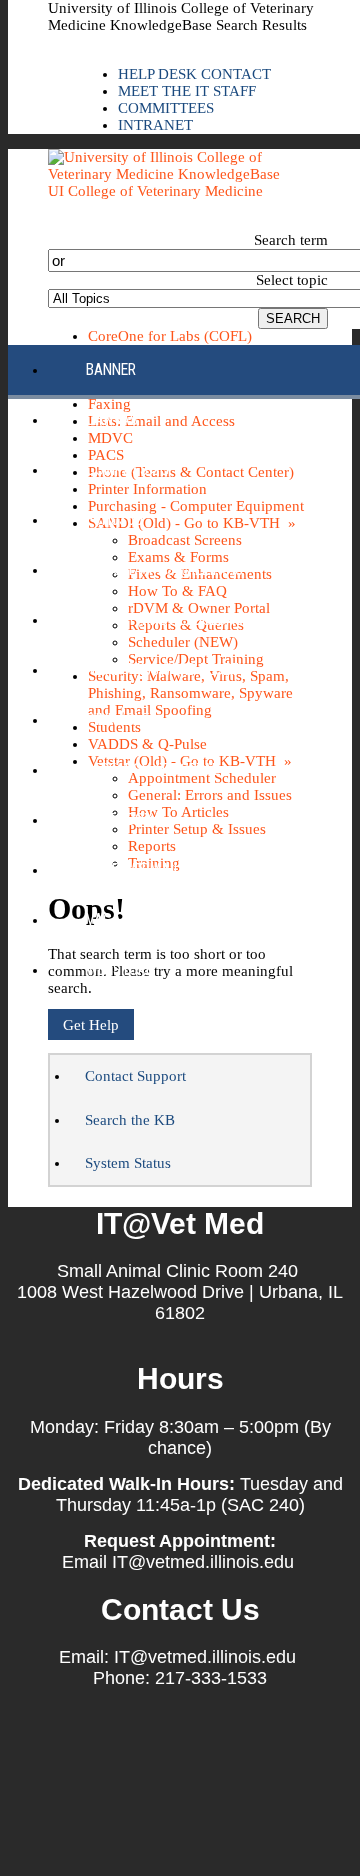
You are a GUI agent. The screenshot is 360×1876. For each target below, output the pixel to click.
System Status (128, 1163)
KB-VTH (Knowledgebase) (170, 619)
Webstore (119, 969)
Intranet (155, 125)
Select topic (292, 280)
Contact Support (135, 1076)
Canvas (112, 419)
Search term (291, 240)
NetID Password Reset (162, 669)
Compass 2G (127, 469)
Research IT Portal (152, 769)
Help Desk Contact (194, 74)
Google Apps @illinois (164, 569)
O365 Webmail (133, 869)
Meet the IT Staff (187, 91)
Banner (111, 369)
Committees (166, 108)
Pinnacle (117, 719)
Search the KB (130, 1120)
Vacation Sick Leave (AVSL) (178, 919)
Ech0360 (114, 519)
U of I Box (119, 819)
